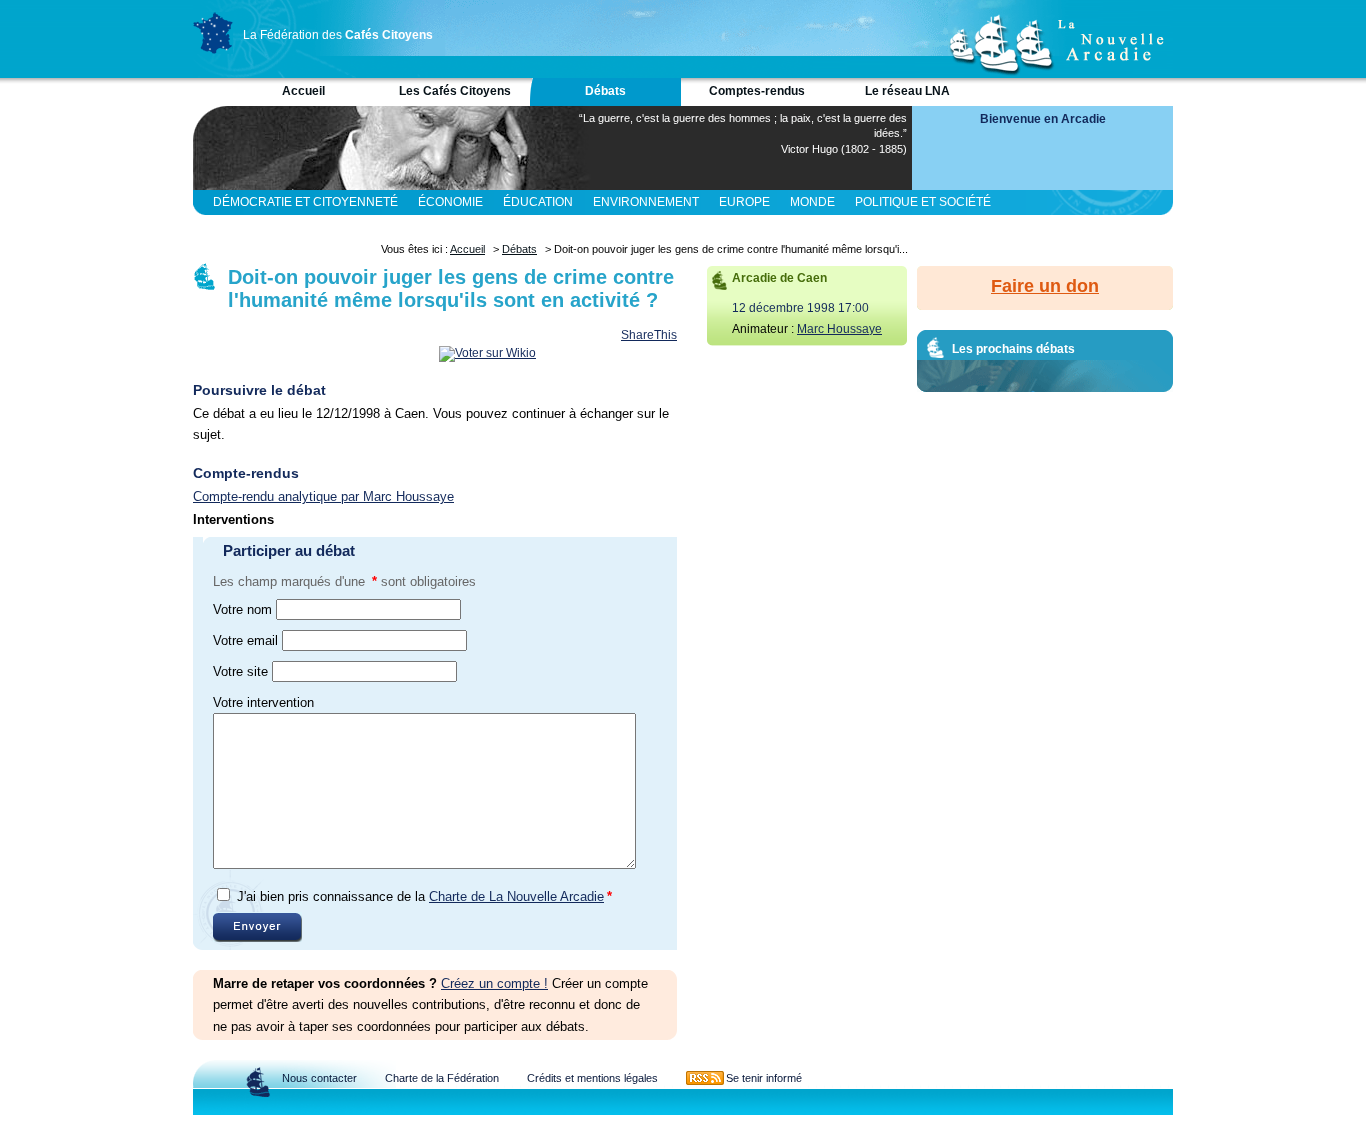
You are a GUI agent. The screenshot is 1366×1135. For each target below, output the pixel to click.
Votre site (240, 671)
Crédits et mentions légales (592, 1078)
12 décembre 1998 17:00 (800, 308)
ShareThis (649, 335)
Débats (605, 91)
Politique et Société (923, 202)
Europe (744, 202)
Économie (450, 202)
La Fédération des (338, 35)
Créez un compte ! (494, 983)
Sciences (422, 227)
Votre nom (242, 609)
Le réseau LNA (907, 91)
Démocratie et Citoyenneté (305, 202)
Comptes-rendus (757, 91)
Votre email (245, 640)
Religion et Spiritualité (292, 227)
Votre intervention (263, 702)
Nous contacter (319, 1078)
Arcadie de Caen (779, 278)
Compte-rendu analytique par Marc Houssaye (323, 496)
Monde (812, 202)
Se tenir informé (764, 1078)
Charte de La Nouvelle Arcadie (516, 896)
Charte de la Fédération (442, 1078)
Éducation (538, 202)
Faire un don (1045, 286)
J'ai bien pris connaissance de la (424, 896)
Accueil (303, 91)
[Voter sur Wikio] (487, 353)
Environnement (646, 202)
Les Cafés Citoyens (455, 91)
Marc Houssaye (839, 329)
